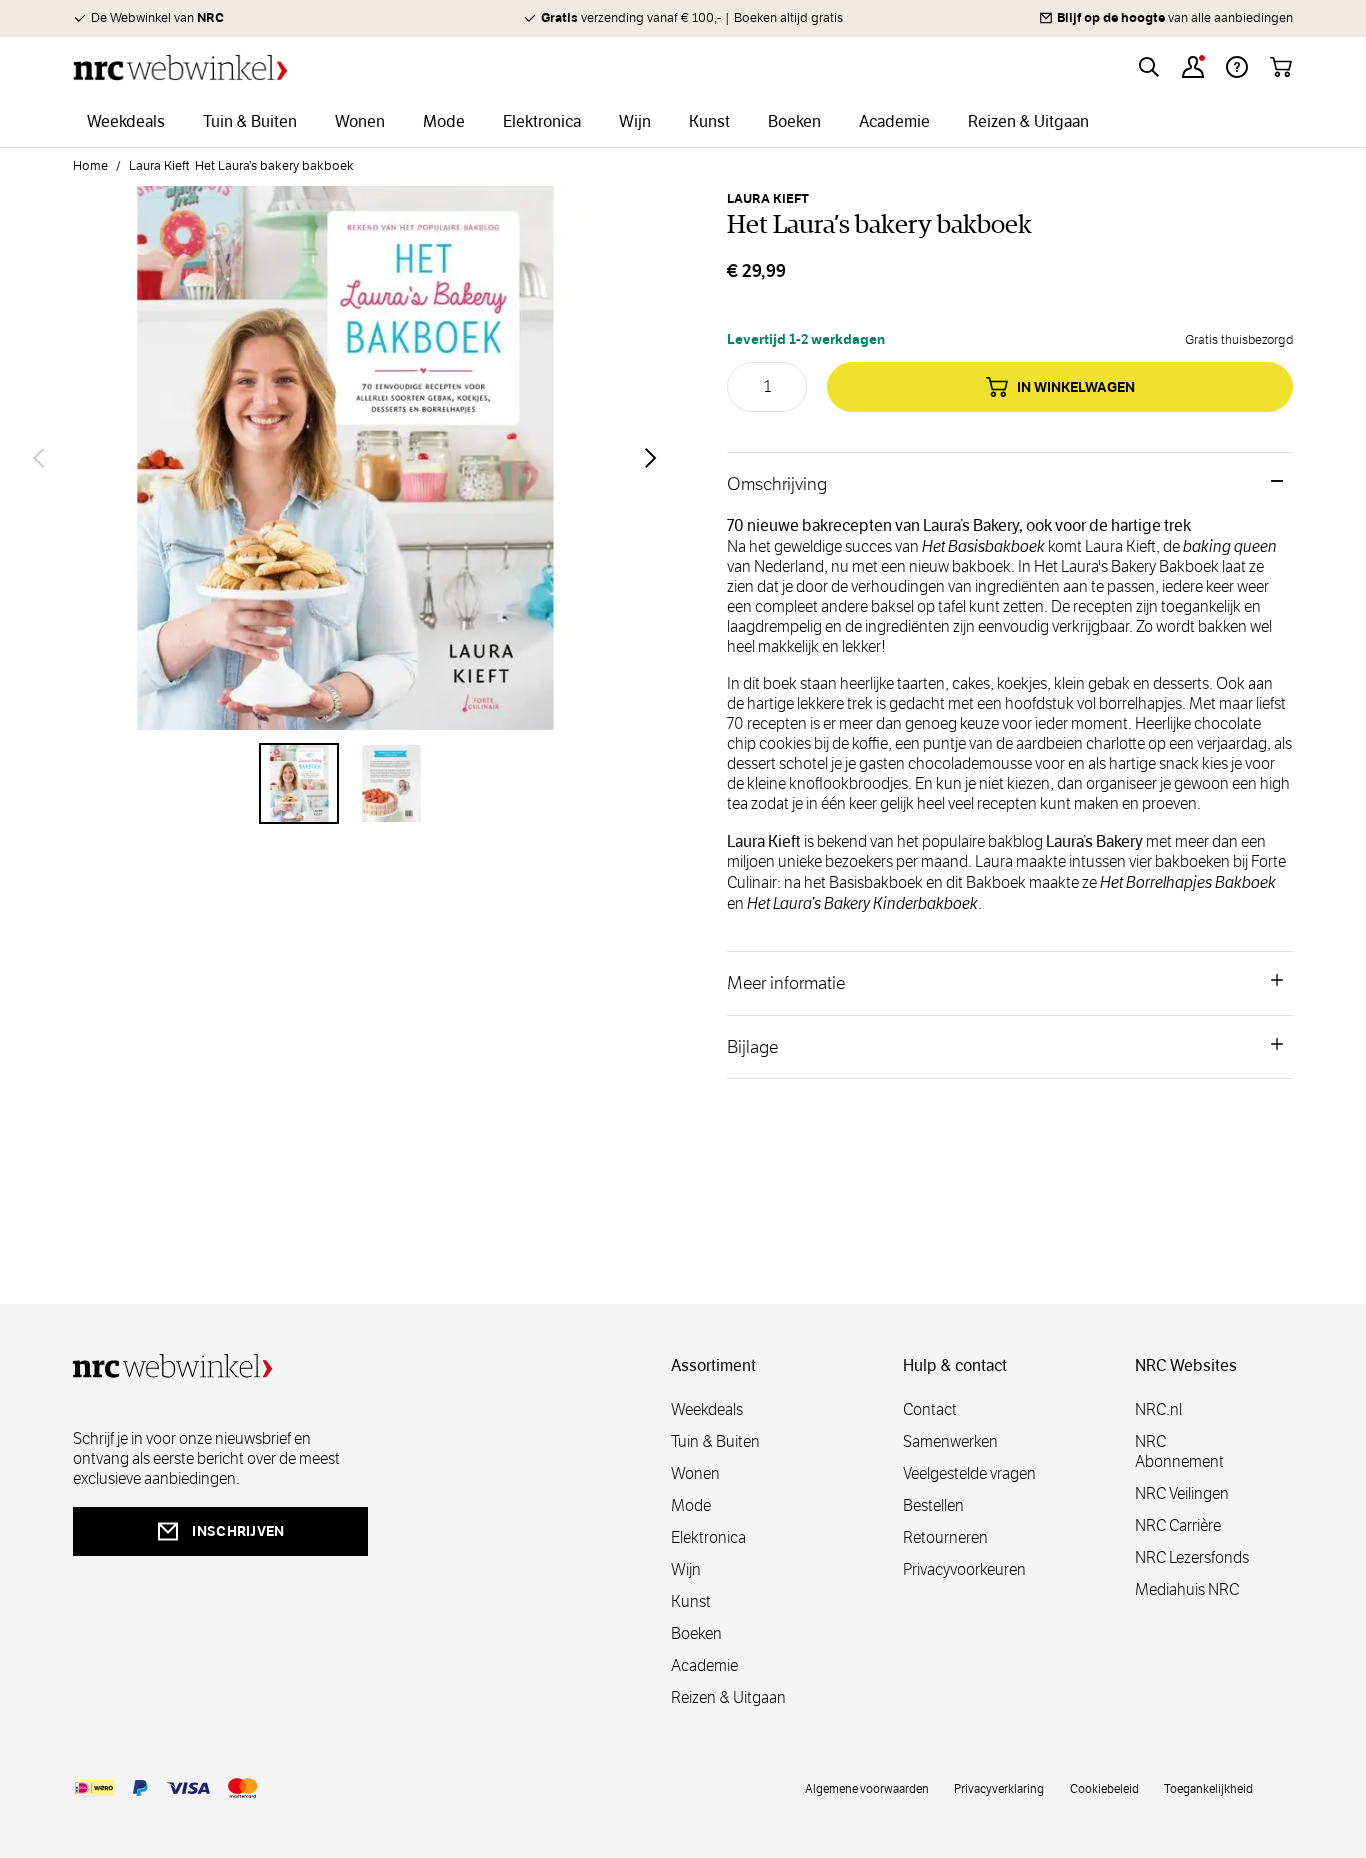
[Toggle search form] (1149, 67)
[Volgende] (651, 458)
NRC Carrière (1178, 1525)
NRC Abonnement (1179, 1451)
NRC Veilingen (1182, 1493)
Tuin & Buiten (715, 1441)
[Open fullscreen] (345, 458)
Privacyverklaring (999, 1788)
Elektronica (708, 1537)
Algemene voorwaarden (867, 1788)
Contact (930, 1409)
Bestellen (933, 1505)
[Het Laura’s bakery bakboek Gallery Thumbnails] (345, 783)
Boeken (696, 1633)
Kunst (691, 1601)
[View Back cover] (391, 783)
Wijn (686, 1569)
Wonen (695, 1473)
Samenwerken (950, 1441)
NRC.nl (1158, 1409)
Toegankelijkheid (1208, 1788)
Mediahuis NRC (1187, 1589)
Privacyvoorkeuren (964, 1569)
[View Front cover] (299, 783)
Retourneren (945, 1537)
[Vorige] (39, 458)
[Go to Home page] (180, 67)
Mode (691, 1505)
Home (90, 166)
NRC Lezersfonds (1192, 1557)
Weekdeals (707, 1409)
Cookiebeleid (1104, 1788)
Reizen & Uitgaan (728, 1697)
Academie (704, 1665)
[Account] (1193, 67)
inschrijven (238, 1531)
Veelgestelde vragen (969, 1473)
